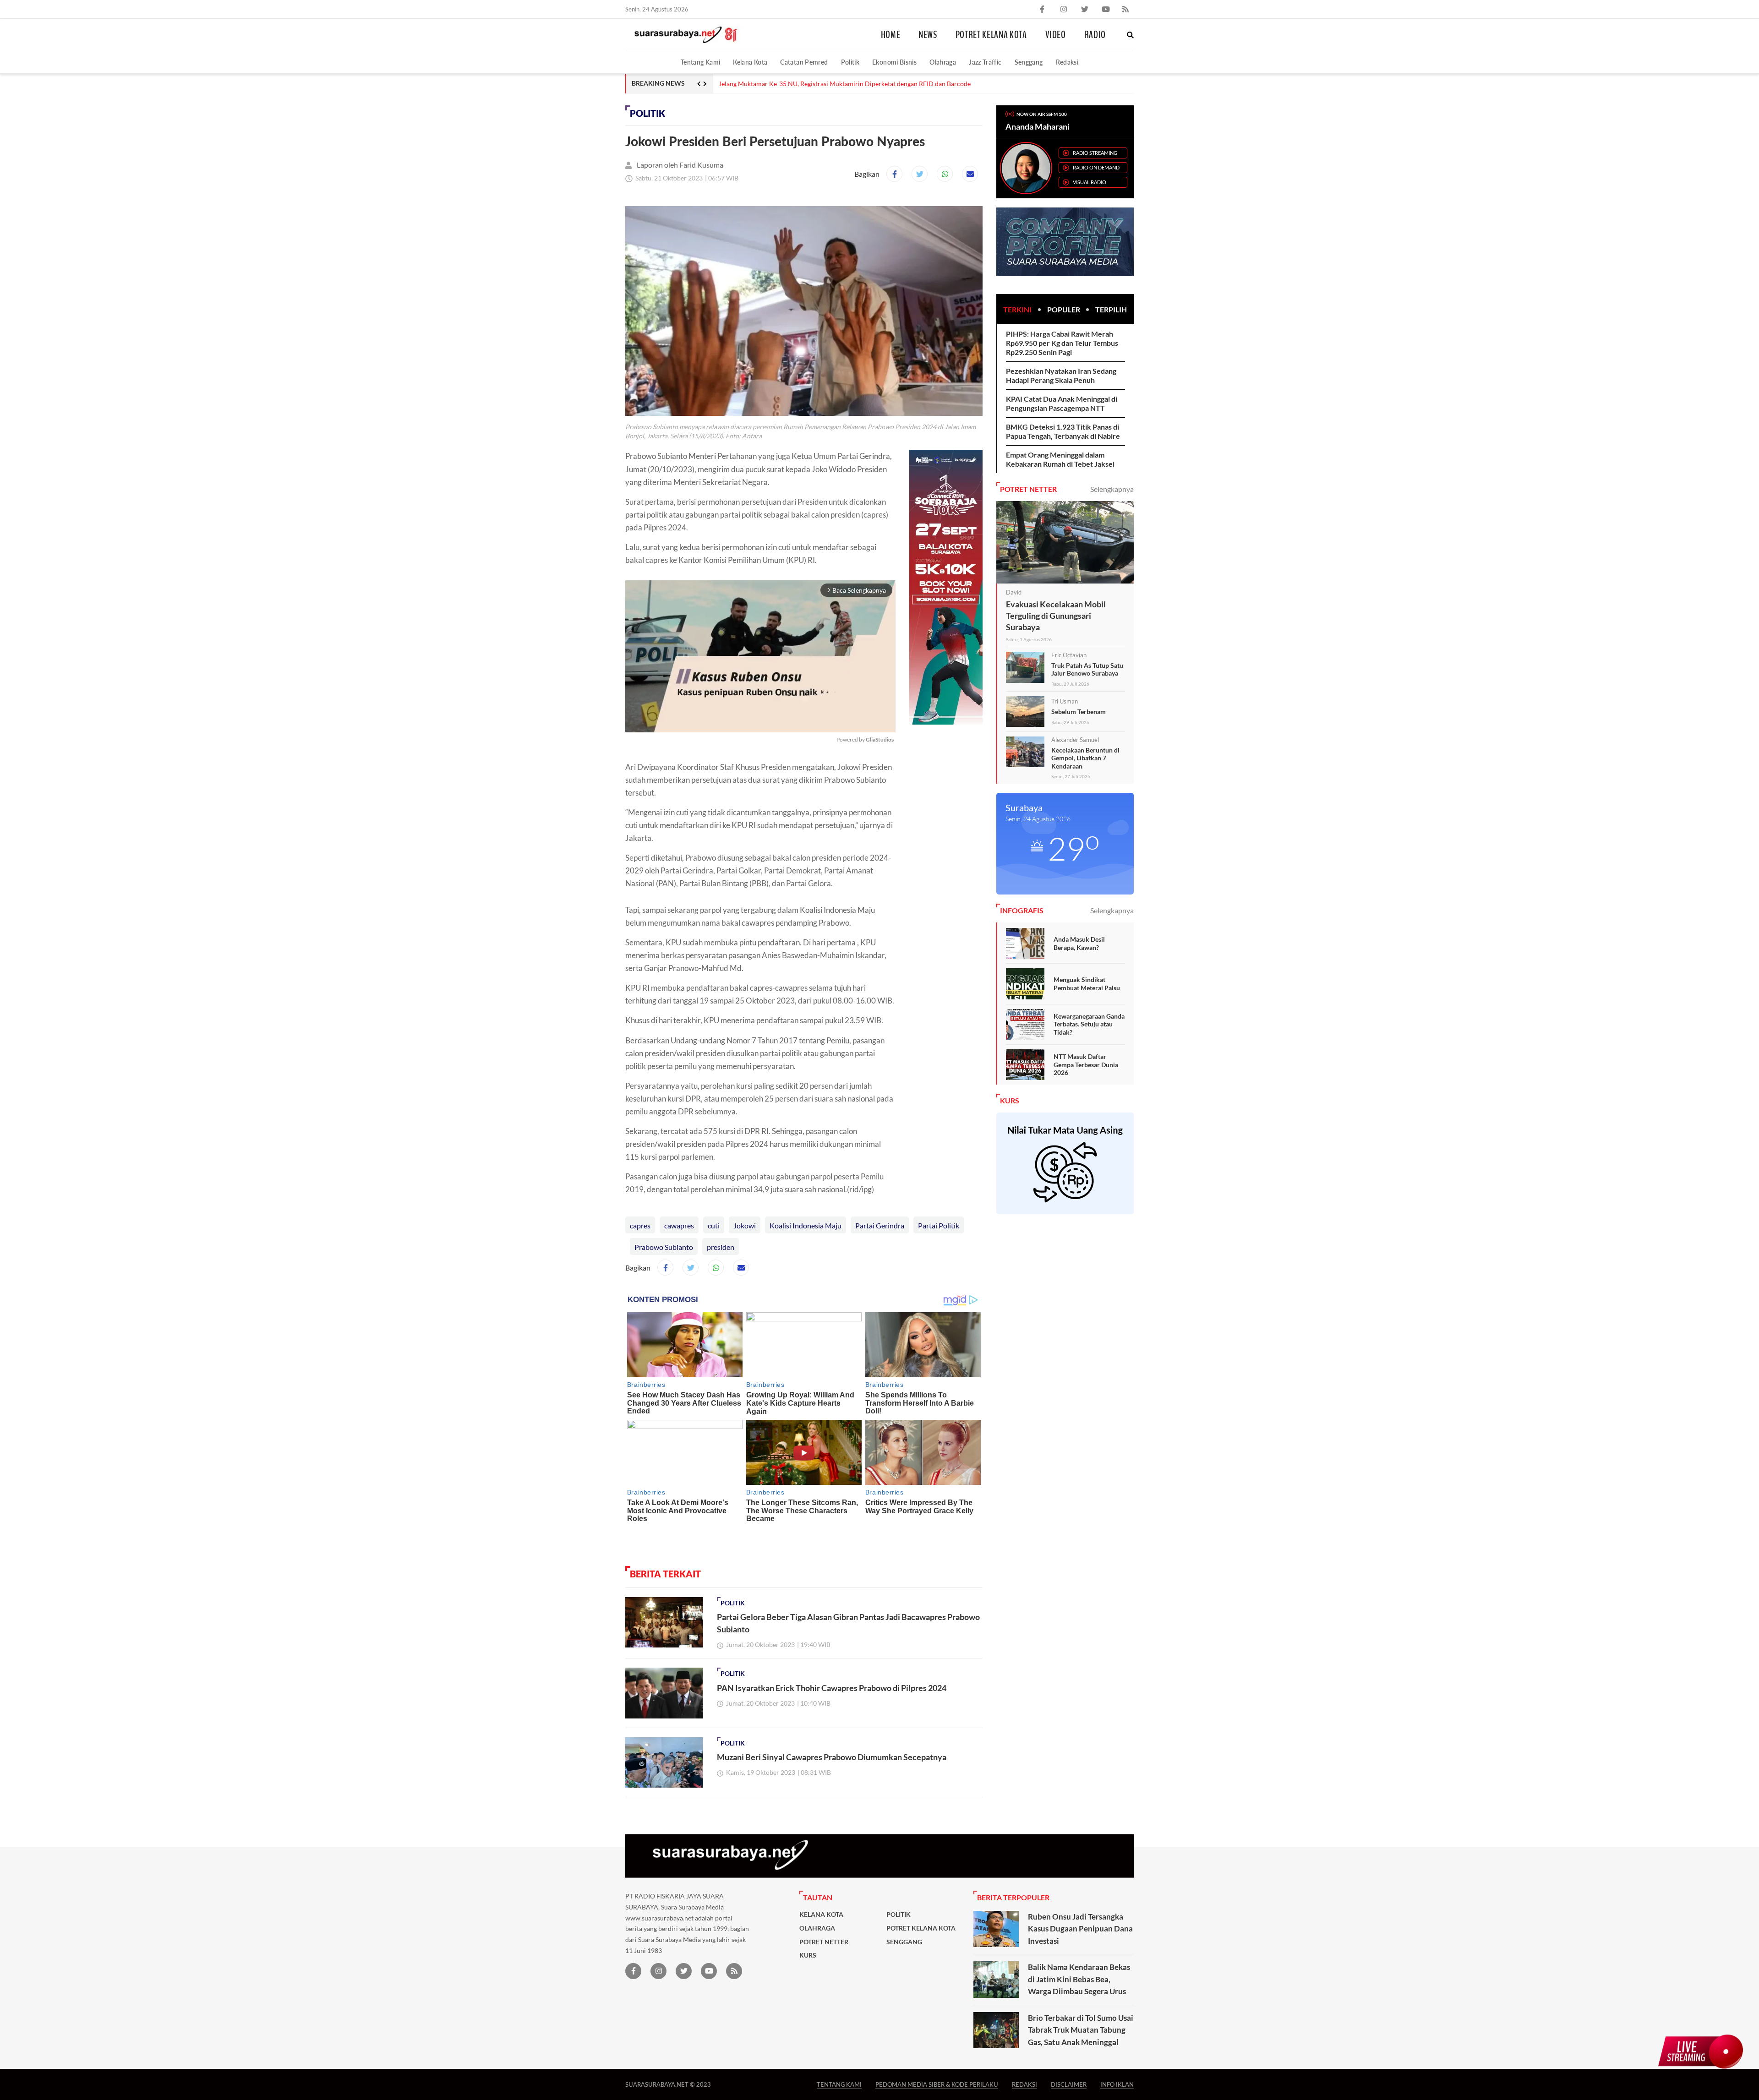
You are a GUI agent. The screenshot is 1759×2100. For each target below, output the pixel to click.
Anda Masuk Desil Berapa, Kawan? (1079, 943)
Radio (1095, 35)
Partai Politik (939, 1225)
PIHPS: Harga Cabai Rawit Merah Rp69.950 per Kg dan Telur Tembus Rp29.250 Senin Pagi (1062, 343)
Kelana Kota (750, 62)
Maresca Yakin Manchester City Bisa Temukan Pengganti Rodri (807, 84)
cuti (714, 1225)
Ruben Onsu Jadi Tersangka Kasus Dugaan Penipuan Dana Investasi (1080, 1929)
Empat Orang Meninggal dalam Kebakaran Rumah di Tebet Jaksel (1060, 459)
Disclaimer (1069, 2084)
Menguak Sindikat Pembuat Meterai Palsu (1087, 984)
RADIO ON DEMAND (1096, 167)
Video (1056, 35)
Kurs (808, 1955)
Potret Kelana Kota (991, 35)
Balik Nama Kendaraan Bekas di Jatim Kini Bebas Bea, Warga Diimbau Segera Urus (1079, 1979)
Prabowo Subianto (664, 1247)
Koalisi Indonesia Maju (806, 1225)
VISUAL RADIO (1090, 182)
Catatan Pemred (804, 62)
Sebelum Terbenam (1079, 712)
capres (640, 1225)
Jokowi (745, 1225)
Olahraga (943, 62)
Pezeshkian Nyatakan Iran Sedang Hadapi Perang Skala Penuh (1061, 375)
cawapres (679, 1225)
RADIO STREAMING (1095, 153)
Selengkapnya (1112, 489)
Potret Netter (824, 1942)
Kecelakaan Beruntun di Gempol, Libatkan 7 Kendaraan (1085, 758)
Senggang (1029, 62)
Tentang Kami (700, 62)
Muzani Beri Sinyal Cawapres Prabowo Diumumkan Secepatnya (832, 1757)
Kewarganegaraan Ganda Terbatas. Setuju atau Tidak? (1089, 1024)
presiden (721, 1247)
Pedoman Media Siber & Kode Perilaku (937, 2084)
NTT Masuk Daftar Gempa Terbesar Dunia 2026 (1086, 1064)
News (928, 35)
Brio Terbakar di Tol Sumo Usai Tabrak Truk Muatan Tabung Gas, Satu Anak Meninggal (1081, 2030)
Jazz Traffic (985, 62)
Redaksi (1067, 62)
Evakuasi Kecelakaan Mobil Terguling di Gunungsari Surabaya (1056, 616)
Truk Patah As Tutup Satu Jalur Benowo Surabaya (1087, 669)
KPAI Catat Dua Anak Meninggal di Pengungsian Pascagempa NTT (1062, 403)
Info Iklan (1117, 2084)
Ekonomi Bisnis (894, 62)
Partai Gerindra (880, 1225)
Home (891, 35)
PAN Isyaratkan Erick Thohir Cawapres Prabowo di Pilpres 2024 (832, 1688)
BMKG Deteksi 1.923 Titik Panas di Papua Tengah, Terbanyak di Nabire (1063, 431)
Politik (850, 62)
